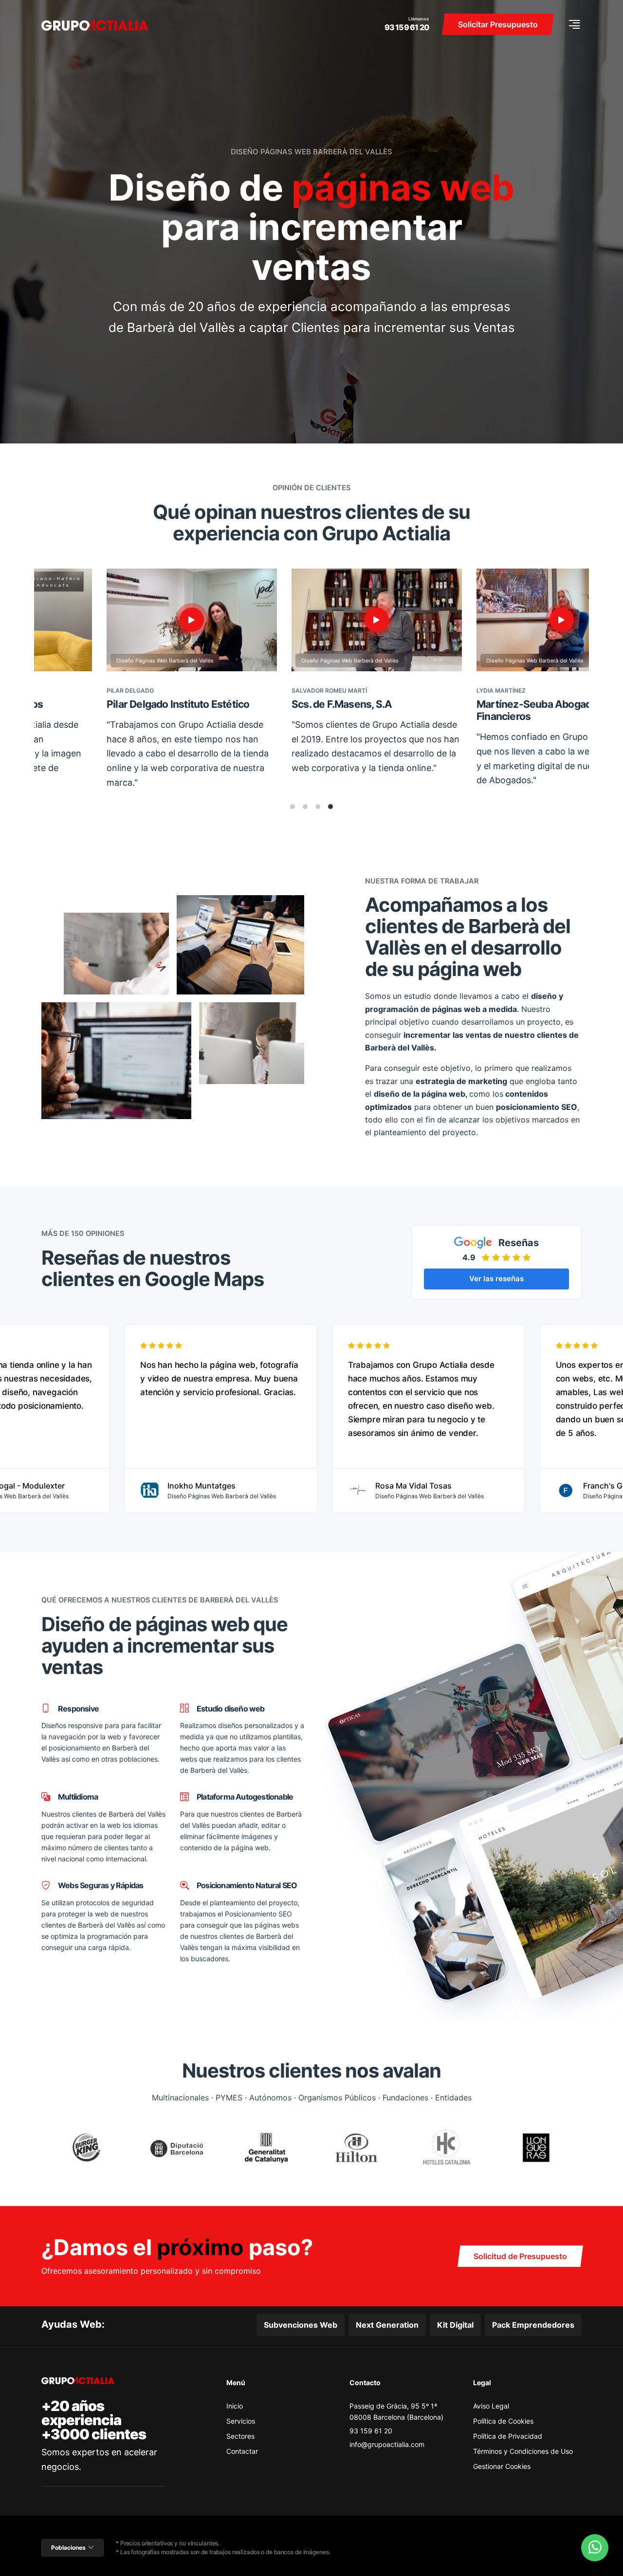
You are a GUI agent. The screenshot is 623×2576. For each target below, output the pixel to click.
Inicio (235, 2406)
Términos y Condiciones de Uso (523, 2451)
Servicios (241, 2421)
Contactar (242, 2451)
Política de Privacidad (508, 2436)
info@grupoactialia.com (387, 2444)
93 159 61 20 (407, 27)
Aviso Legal (491, 2406)
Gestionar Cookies (502, 2466)
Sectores (240, 2436)
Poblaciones (68, 2548)
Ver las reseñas (496, 1279)
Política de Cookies (503, 2421)
